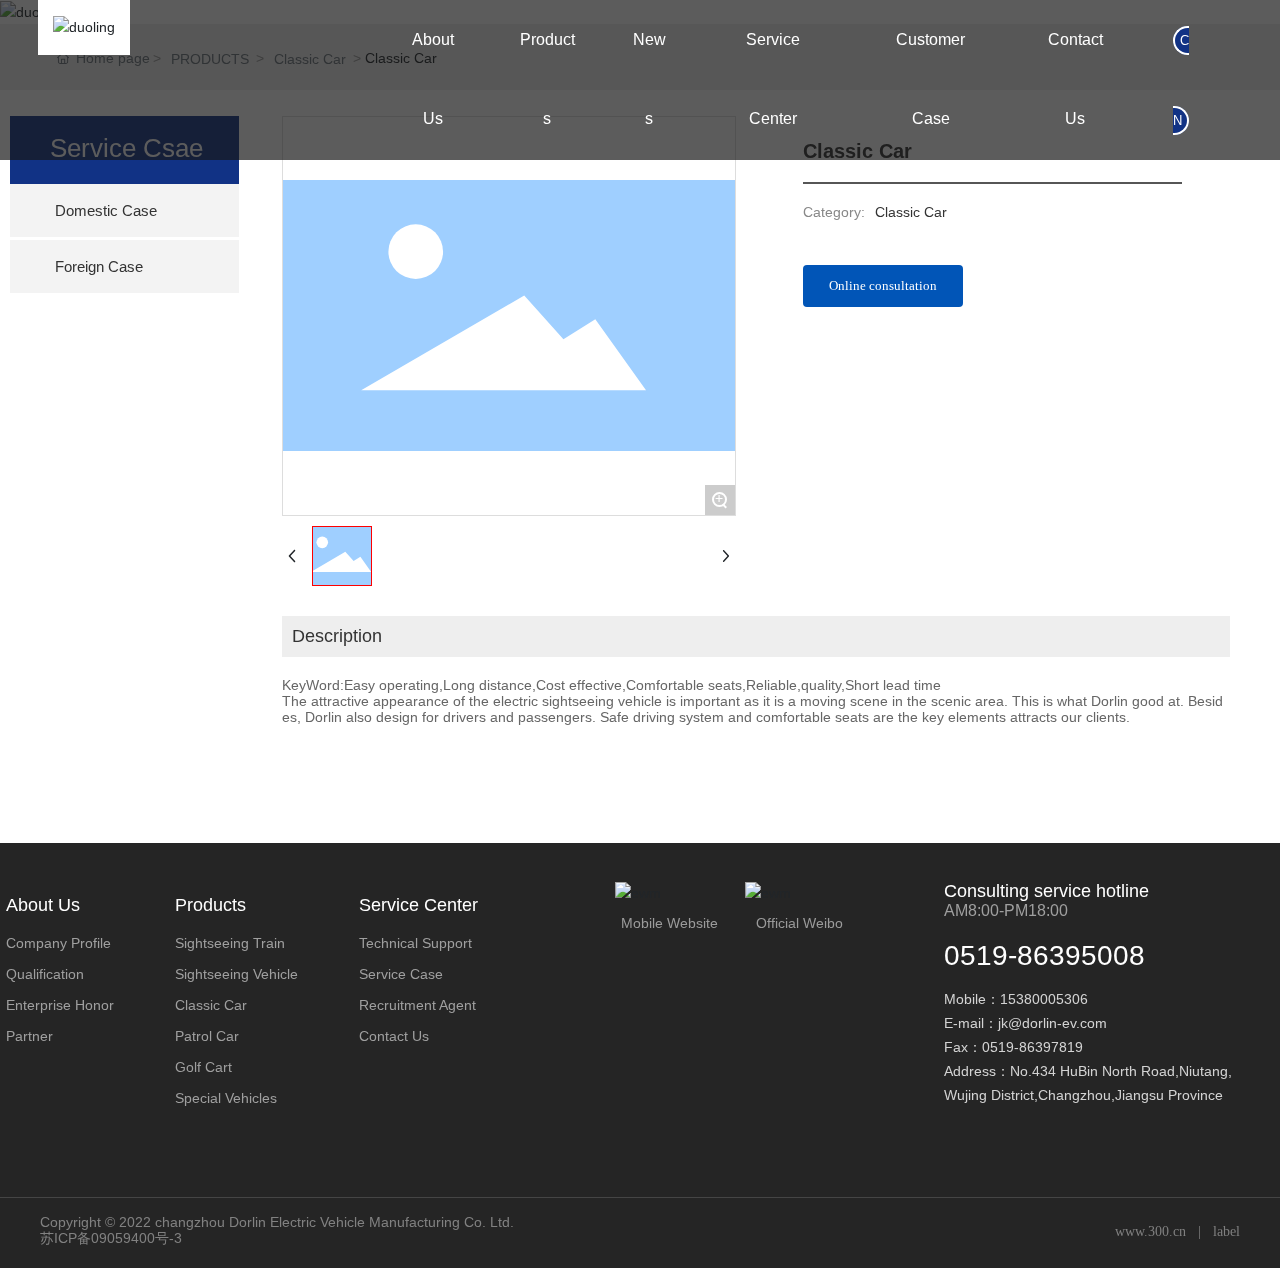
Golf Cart (203, 1067)
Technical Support (415, 943)
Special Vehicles (226, 1098)
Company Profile (58, 943)
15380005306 (1044, 999)
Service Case (401, 974)
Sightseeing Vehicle (236, 974)
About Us (43, 905)
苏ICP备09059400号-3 (111, 1238)
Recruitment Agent (417, 1005)
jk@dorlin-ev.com (1052, 1023)
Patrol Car (207, 1036)
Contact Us (394, 1036)
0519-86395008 (1044, 955)
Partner (29, 1036)
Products (210, 905)
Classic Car (211, 1005)
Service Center (418, 905)
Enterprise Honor (60, 1005)
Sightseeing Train (230, 943)
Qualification (45, 974)
